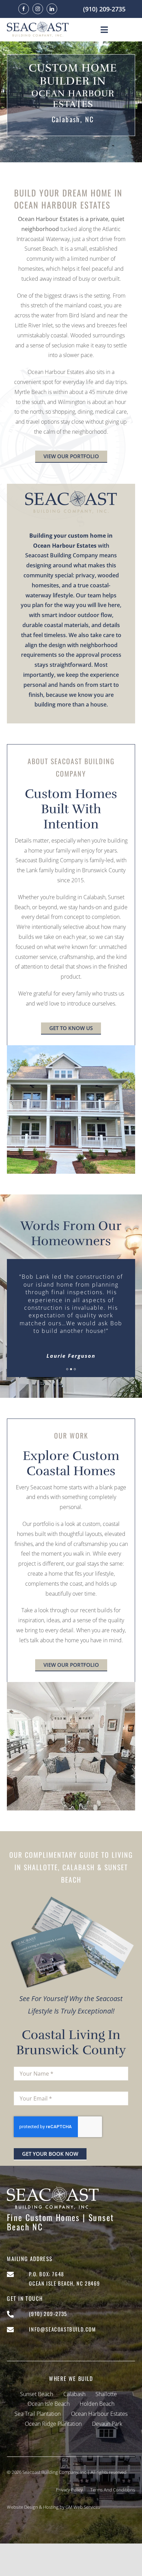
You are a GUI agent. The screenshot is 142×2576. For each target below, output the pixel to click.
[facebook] (24, 9)
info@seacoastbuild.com (62, 2329)
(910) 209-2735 (104, 9)
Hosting (51, 2507)
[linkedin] (52, 9)
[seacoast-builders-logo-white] (53, 2189)
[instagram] (38, 9)
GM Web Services (83, 2507)
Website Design (22, 2507)
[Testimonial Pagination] (67, 1369)
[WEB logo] (38, 24)
